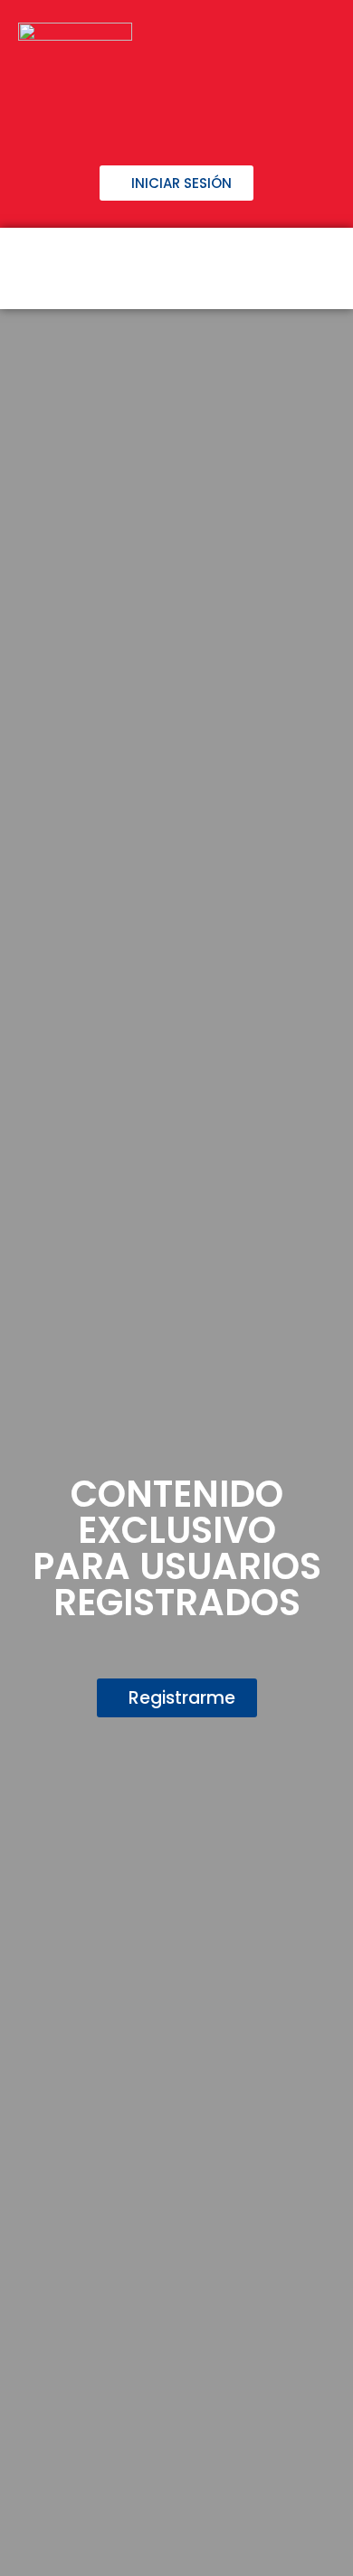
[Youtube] (265, 118)
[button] (319, 268)
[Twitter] (148, 118)
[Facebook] (89, 118)
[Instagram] (206, 118)
